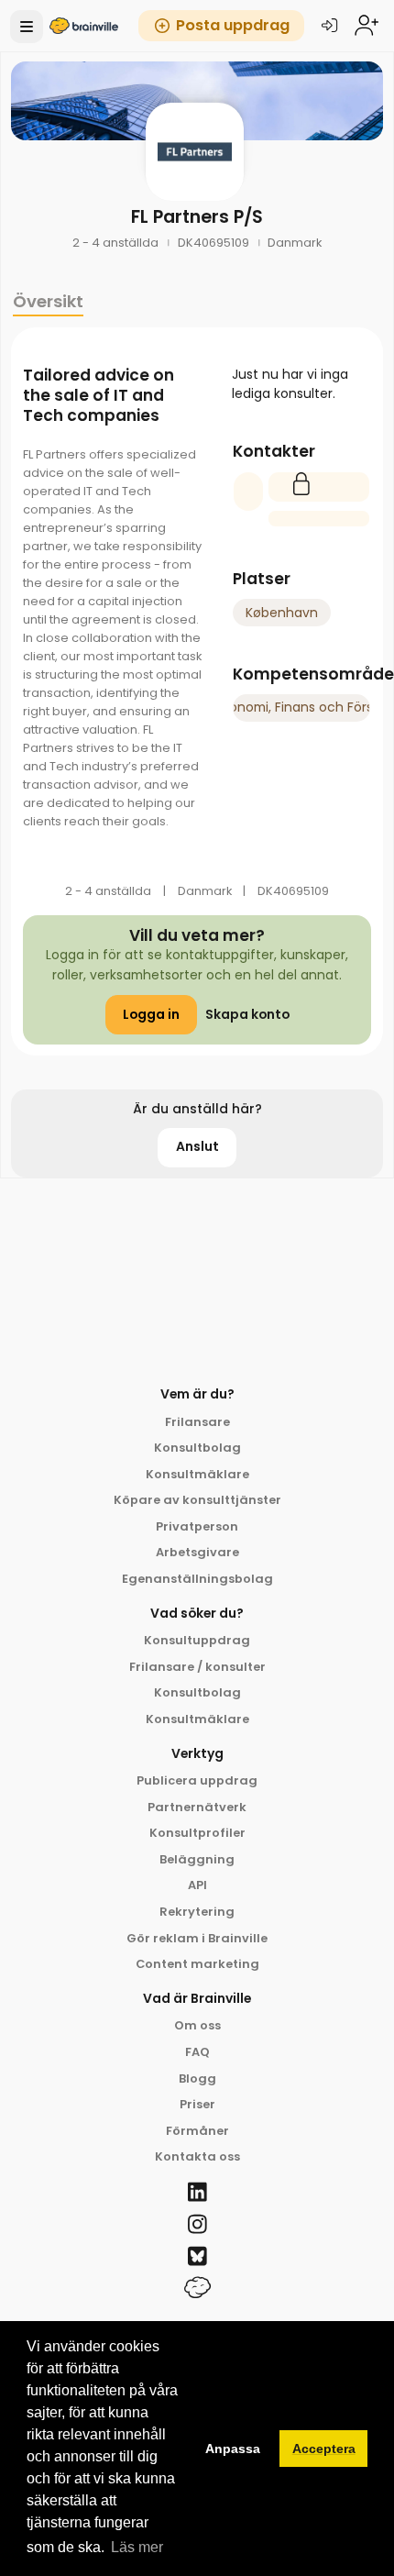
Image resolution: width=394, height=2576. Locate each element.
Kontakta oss (197, 2156)
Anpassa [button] (233, 2449)
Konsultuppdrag (197, 1640)
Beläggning (197, 1859)
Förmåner (197, 2131)
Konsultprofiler (197, 1833)
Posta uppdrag (233, 25)
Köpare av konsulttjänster (197, 1500)
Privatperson (197, 1526)
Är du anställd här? (197, 1109)
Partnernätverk (197, 1807)
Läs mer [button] (137, 2547)
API (197, 1885)
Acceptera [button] (324, 2449)
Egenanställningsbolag (197, 1579)
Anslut (197, 1146)
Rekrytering (197, 1912)
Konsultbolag (197, 1448)
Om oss (197, 2025)
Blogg (197, 2078)
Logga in (151, 1014)
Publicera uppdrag (197, 1780)
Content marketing (197, 1964)
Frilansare (197, 1422)
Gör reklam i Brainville (197, 1938)
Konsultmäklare (197, 1474)
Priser (197, 2104)
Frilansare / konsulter (197, 1667)
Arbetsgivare (197, 1552)
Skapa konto (247, 1014)
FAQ (197, 2052)
